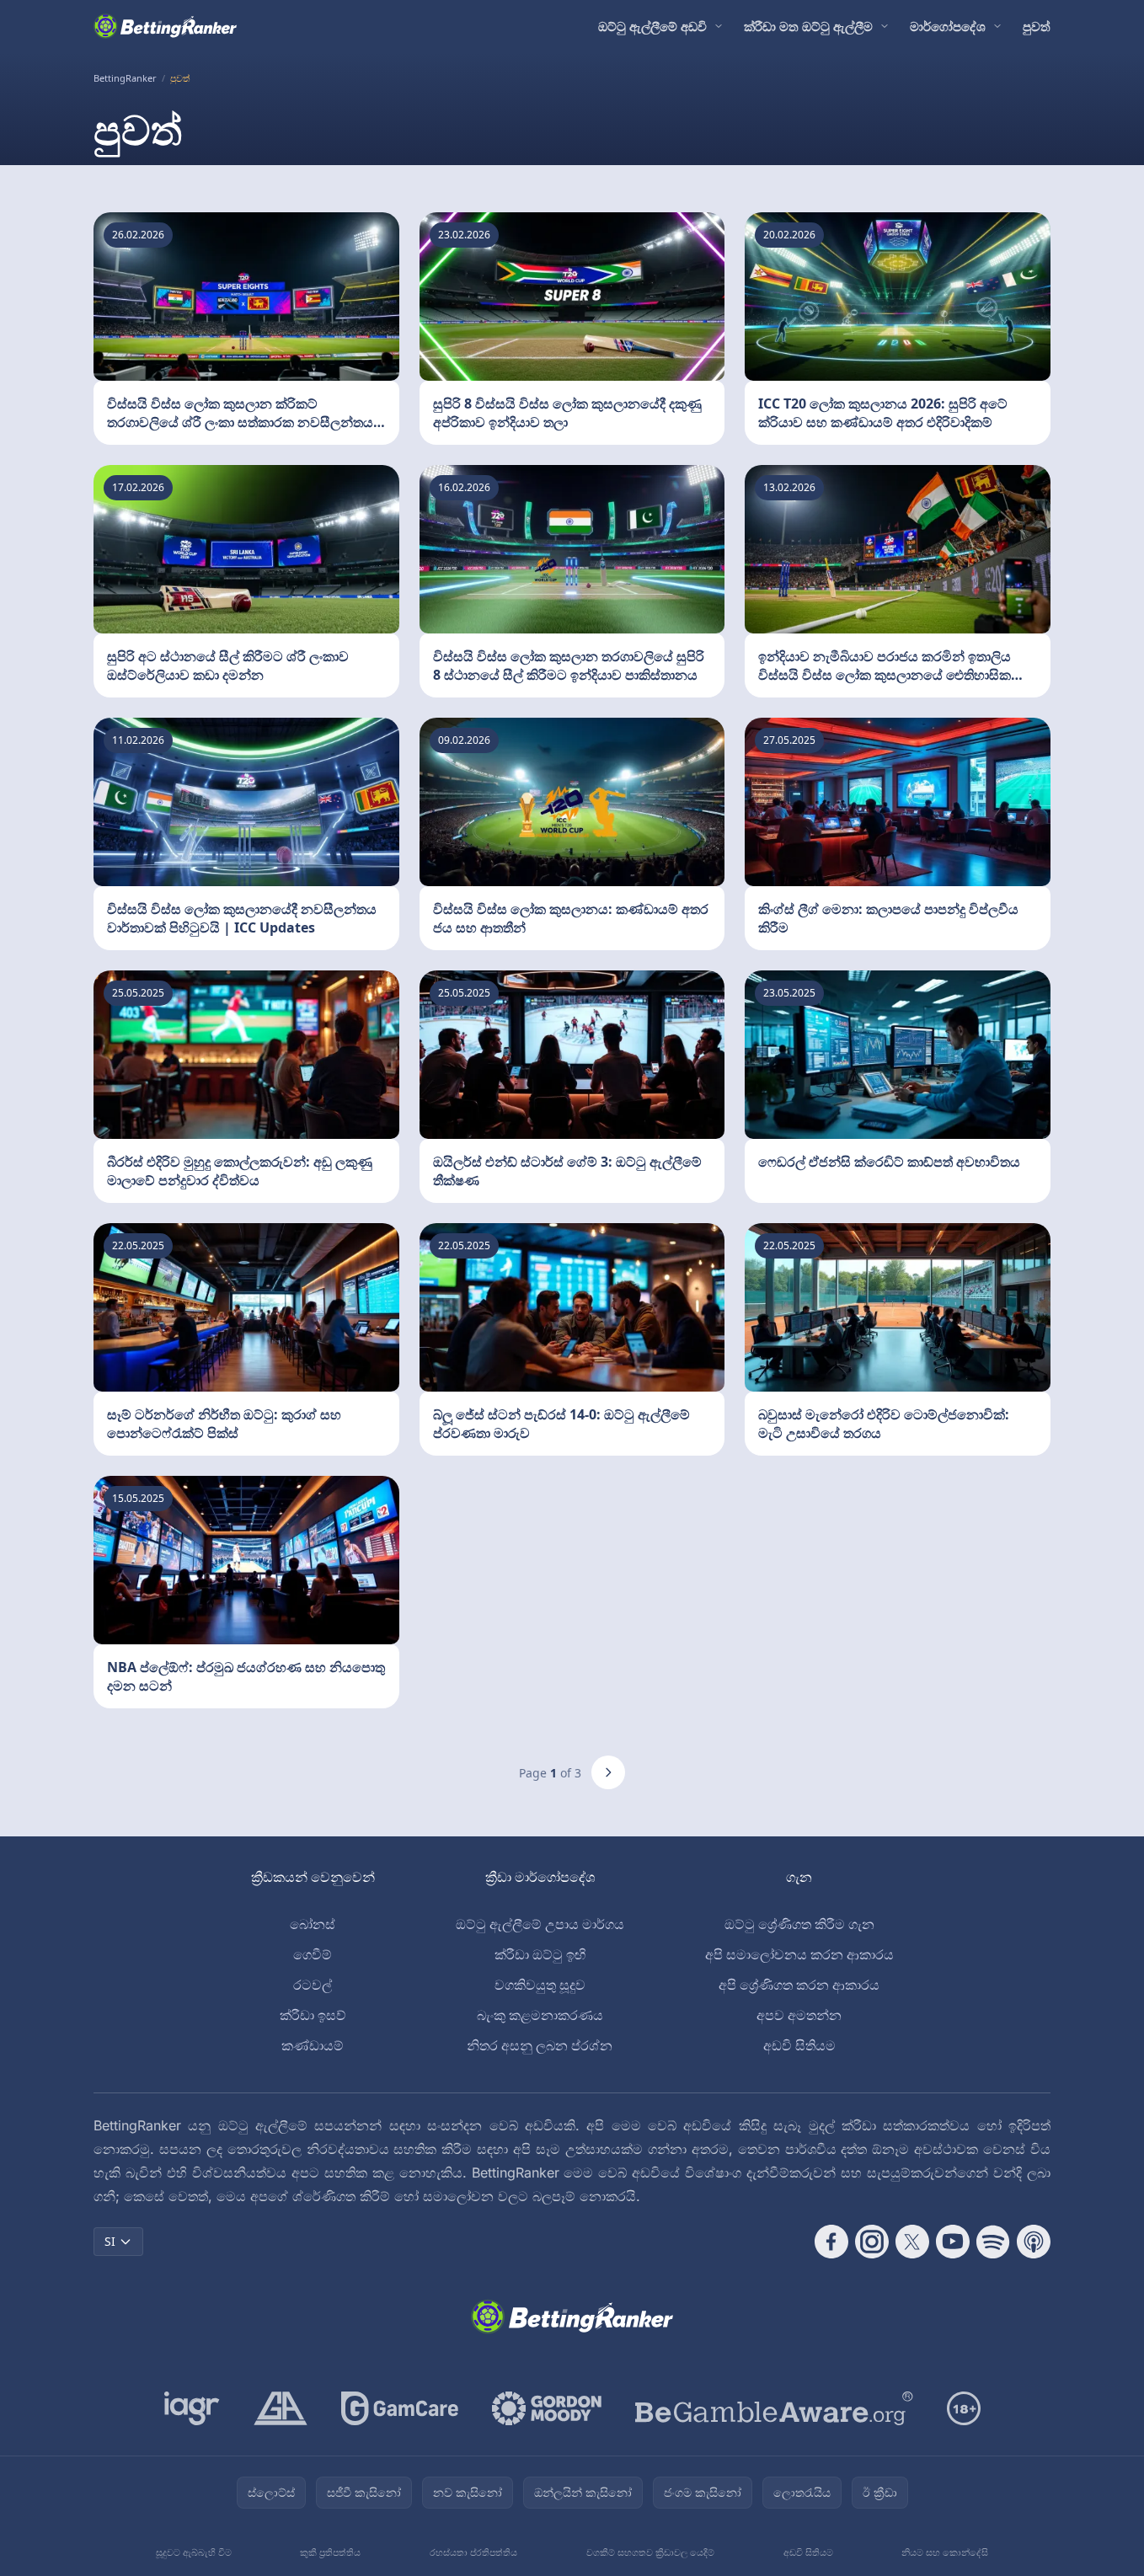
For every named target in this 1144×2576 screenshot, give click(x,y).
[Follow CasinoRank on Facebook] (831, 2242)
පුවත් (1037, 26)
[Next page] (608, 1772)
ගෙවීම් (313, 1954)
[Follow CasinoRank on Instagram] (872, 2242)
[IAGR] (192, 2408)
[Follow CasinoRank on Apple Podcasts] (1034, 2242)
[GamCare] (400, 2408)
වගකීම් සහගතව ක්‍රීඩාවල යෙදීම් (650, 2552)
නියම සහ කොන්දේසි (945, 2552)
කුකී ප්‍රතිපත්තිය (330, 2552)
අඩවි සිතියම (799, 2045)
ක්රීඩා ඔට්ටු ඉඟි (540, 1954)
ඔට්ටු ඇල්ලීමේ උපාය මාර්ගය (540, 1924)
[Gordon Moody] (547, 2408)
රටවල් (313, 1985)
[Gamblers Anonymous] (281, 2408)
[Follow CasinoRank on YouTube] (953, 2242)
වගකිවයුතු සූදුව (540, 1985)
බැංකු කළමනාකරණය (540, 2015)
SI (110, 2241)
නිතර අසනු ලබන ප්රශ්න (540, 2045)
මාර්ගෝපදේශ (948, 26)
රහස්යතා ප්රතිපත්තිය (473, 2552)
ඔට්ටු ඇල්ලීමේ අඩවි (652, 26)
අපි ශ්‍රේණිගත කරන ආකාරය (799, 1985)
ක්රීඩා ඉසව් (313, 2015)
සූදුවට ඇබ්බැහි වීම (194, 2552)
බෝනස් (313, 1924)
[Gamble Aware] (774, 2408)
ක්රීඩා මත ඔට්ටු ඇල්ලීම (808, 26)
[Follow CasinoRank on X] (912, 2242)
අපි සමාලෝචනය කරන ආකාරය (799, 1954)
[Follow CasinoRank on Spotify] (993, 2242)
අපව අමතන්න (799, 2015)
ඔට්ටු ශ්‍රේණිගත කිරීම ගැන (799, 1924)
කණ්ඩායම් (313, 2045)
